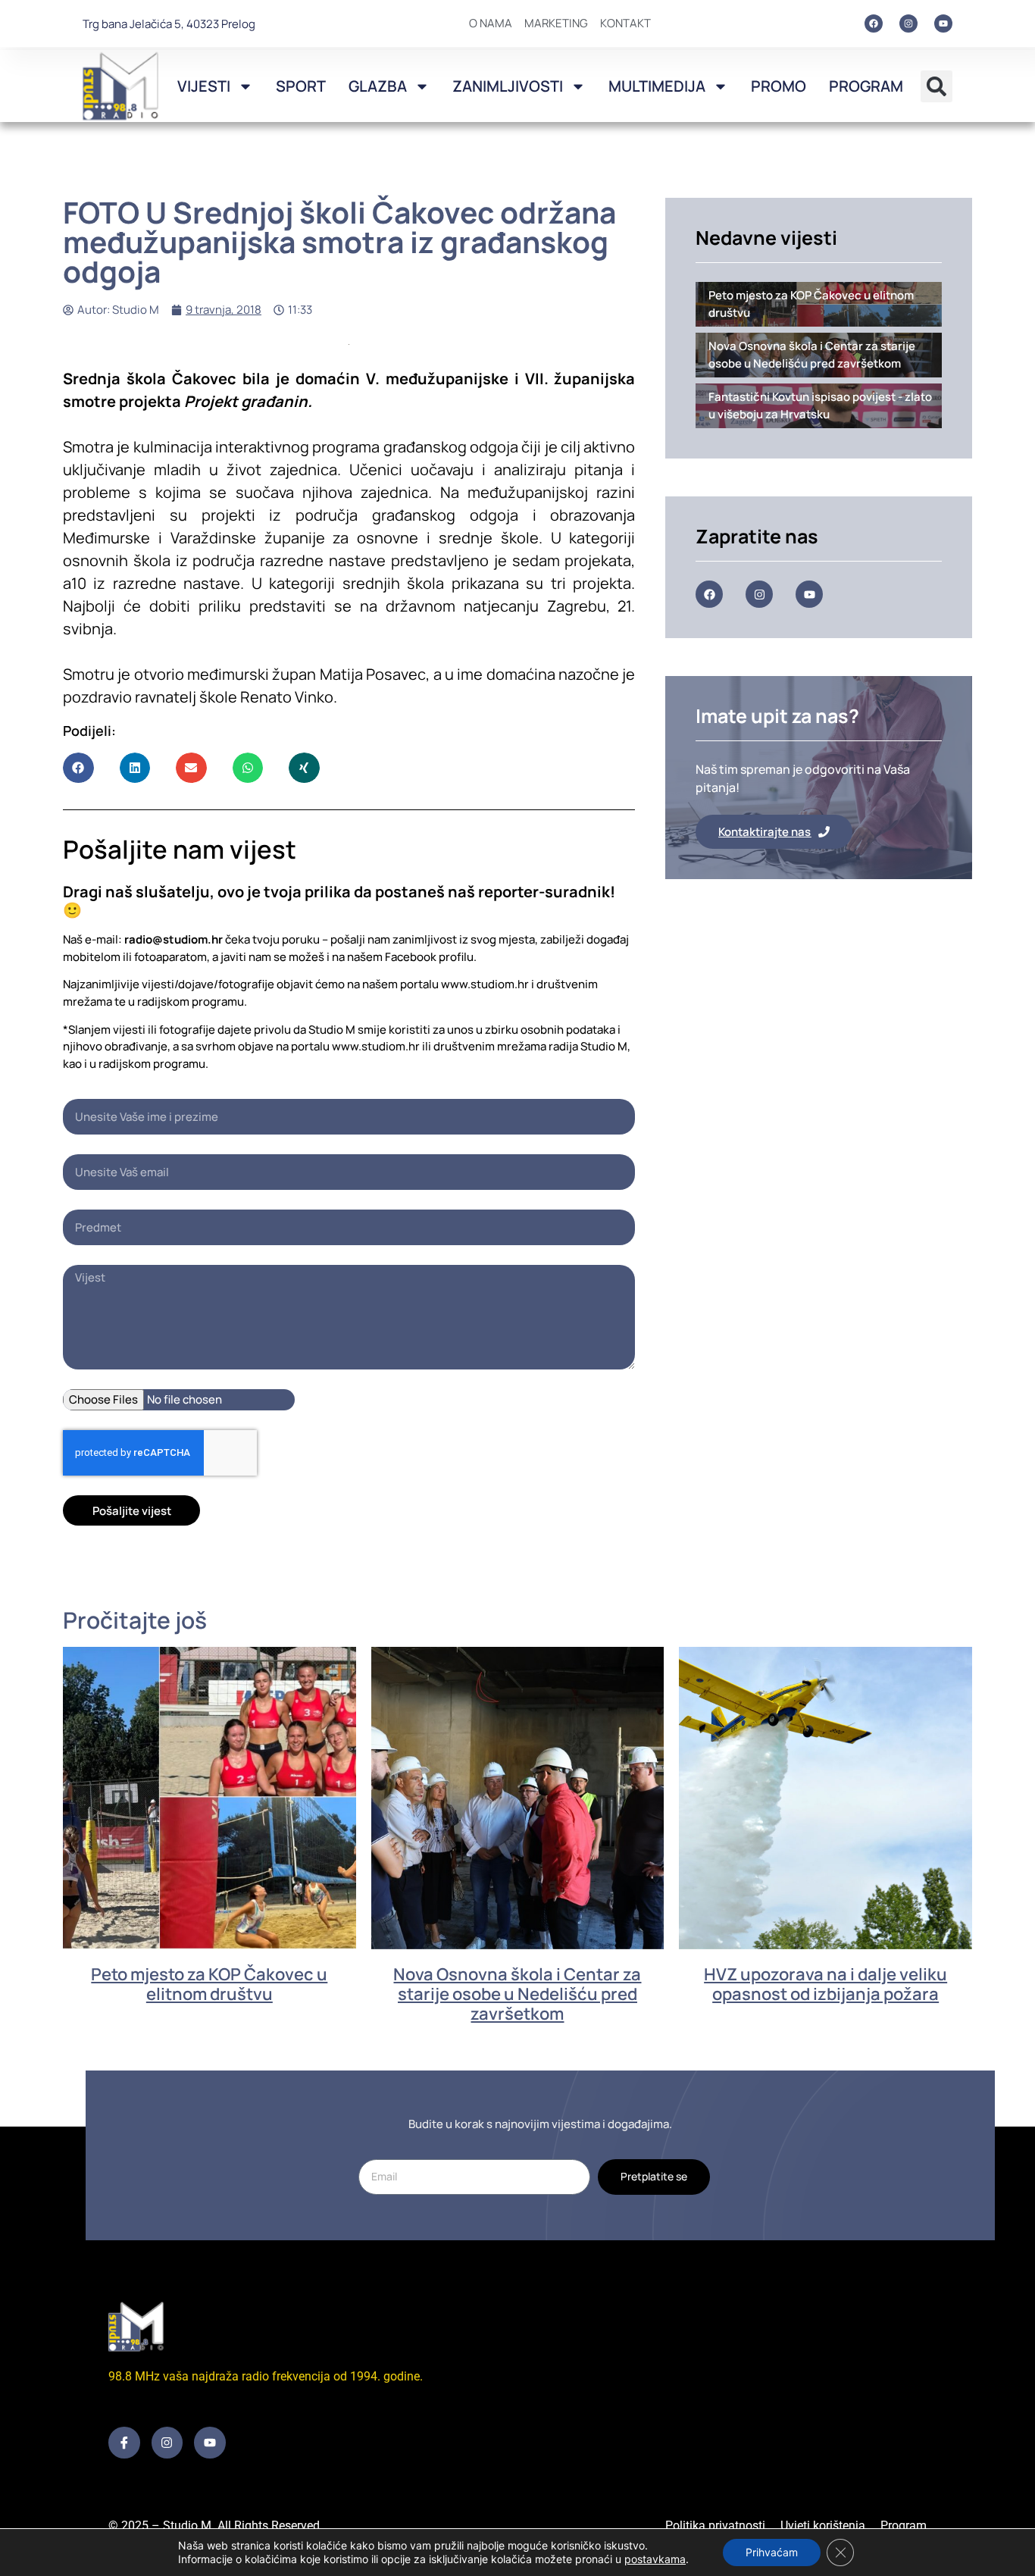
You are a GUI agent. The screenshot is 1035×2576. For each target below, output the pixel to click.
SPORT (301, 86)
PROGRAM (866, 86)
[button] (937, 86)
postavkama (655, 2559)
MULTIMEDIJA (657, 86)
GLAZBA (378, 86)
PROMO (779, 86)
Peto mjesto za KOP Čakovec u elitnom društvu (209, 1984)
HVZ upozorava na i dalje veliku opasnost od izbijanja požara (825, 1984)
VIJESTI (204, 86)
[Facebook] (874, 23)
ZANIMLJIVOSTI (508, 86)
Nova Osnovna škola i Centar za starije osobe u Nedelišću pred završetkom (517, 1994)
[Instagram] (908, 23)
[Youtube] (943, 23)
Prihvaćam (772, 2552)
